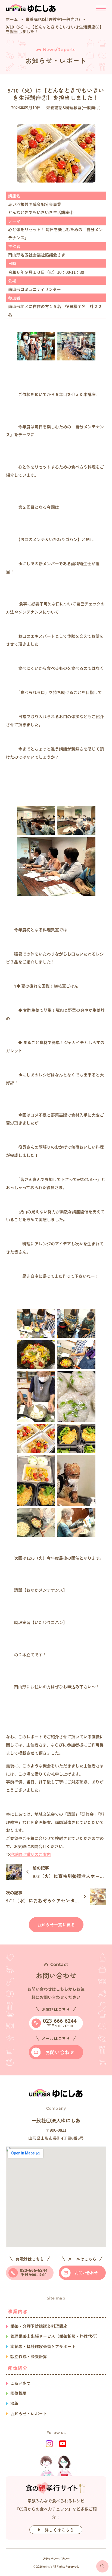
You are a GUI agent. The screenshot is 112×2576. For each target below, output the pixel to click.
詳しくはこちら (59, 2530)
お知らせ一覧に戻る (56, 1925)
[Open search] (102, 2566)
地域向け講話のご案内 (30, 1854)
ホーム (12, 19)
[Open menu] (101, 9)
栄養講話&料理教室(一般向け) (53, 19)
